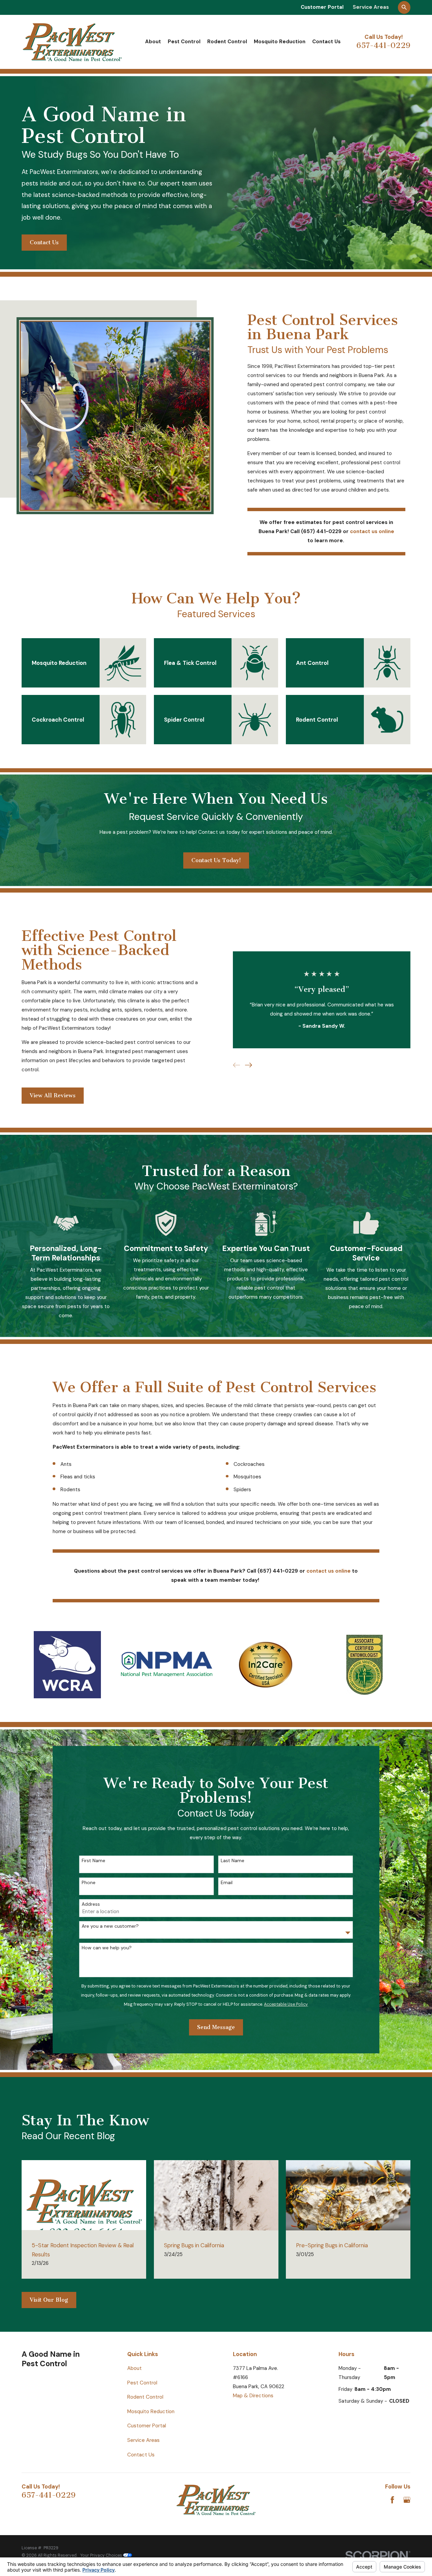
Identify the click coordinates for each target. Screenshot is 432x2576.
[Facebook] (392, 2500)
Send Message (216, 2027)
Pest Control (142, 2383)
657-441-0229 (383, 45)
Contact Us (44, 242)
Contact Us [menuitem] (326, 42)
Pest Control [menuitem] (184, 42)
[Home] (72, 42)
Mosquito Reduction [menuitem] (280, 42)
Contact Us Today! (216, 860)
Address (91, 1904)
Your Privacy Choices (102, 2555)
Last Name (233, 1861)
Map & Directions (253, 2396)
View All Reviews (53, 1095)
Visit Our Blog (49, 2300)
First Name (93, 1861)
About (134, 2368)
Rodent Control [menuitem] (227, 42)
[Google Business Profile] (407, 2500)
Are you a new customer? (110, 1926)
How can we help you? (107, 1948)
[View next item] (249, 1065)
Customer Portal (322, 7)
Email (227, 1883)
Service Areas (371, 7)
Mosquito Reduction (151, 2411)
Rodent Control (145, 2397)
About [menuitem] (153, 42)
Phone (89, 1883)
